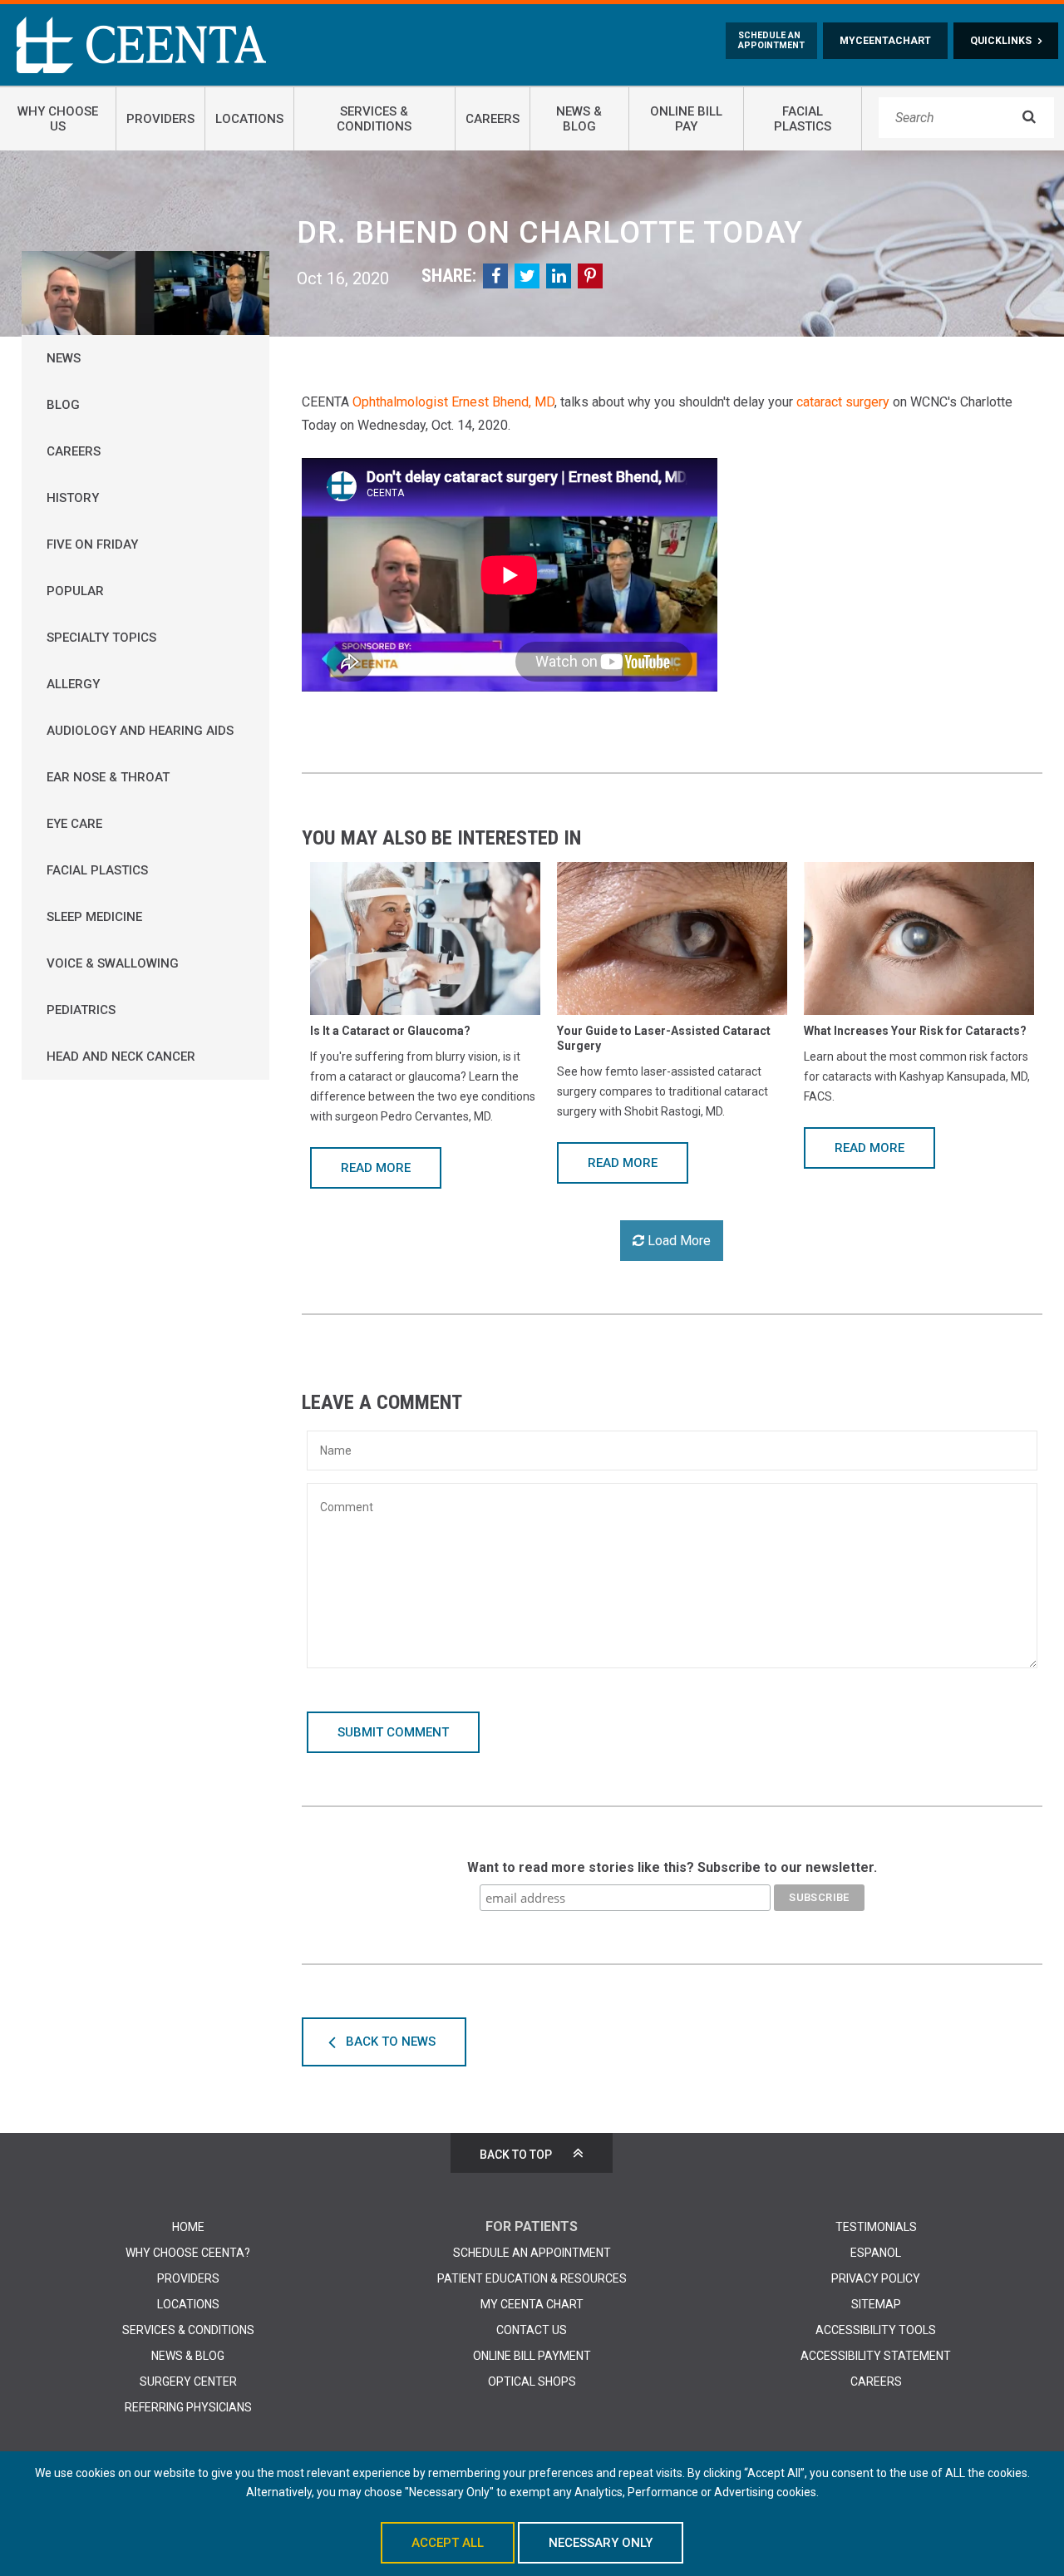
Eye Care (74, 824)
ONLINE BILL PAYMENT (532, 2356)
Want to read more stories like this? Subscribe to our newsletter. (672, 1867)
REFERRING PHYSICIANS (188, 2407)
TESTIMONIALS (876, 2227)
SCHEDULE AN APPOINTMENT (532, 2253)
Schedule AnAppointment (771, 41)
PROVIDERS (188, 2278)
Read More (376, 1168)
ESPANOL (876, 2253)
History (73, 498)
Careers (74, 451)
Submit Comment (393, 1732)
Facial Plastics (97, 870)
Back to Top (516, 2155)
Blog (63, 405)
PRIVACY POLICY (876, 2278)
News (64, 358)
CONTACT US (532, 2330)
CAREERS (876, 2381)
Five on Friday (92, 544)
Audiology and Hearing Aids (140, 731)
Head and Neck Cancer (121, 1057)
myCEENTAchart (885, 41)
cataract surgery (843, 402)
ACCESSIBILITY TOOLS (876, 2330)
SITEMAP (876, 2304)
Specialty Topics (101, 638)
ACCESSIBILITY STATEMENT (876, 2356)
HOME (188, 2227)
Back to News (391, 2042)
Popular (75, 591)
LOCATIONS (188, 2304)
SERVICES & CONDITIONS (188, 2330)
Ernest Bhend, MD (503, 402)
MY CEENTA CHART (532, 2304)
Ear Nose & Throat (108, 777)
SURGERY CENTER (188, 2381)
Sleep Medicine (94, 917)
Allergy (73, 684)
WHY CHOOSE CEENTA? (188, 2253)
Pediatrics (81, 1010)
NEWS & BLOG (188, 2356)
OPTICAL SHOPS (532, 2381)
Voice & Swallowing (113, 963)
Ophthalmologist (400, 402)
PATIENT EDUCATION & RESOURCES (532, 2278)
